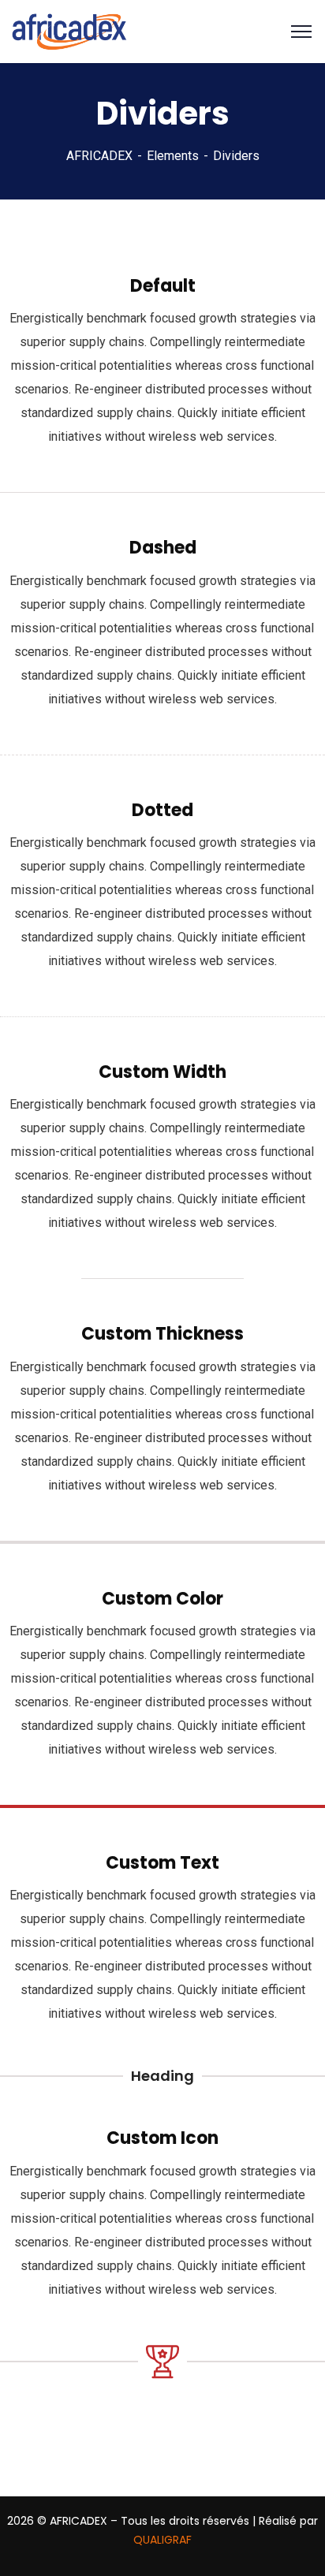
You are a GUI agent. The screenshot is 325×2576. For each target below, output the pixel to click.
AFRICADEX (99, 156)
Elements (173, 156)
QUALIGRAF (162, 2540)
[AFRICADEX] (69, 30)
